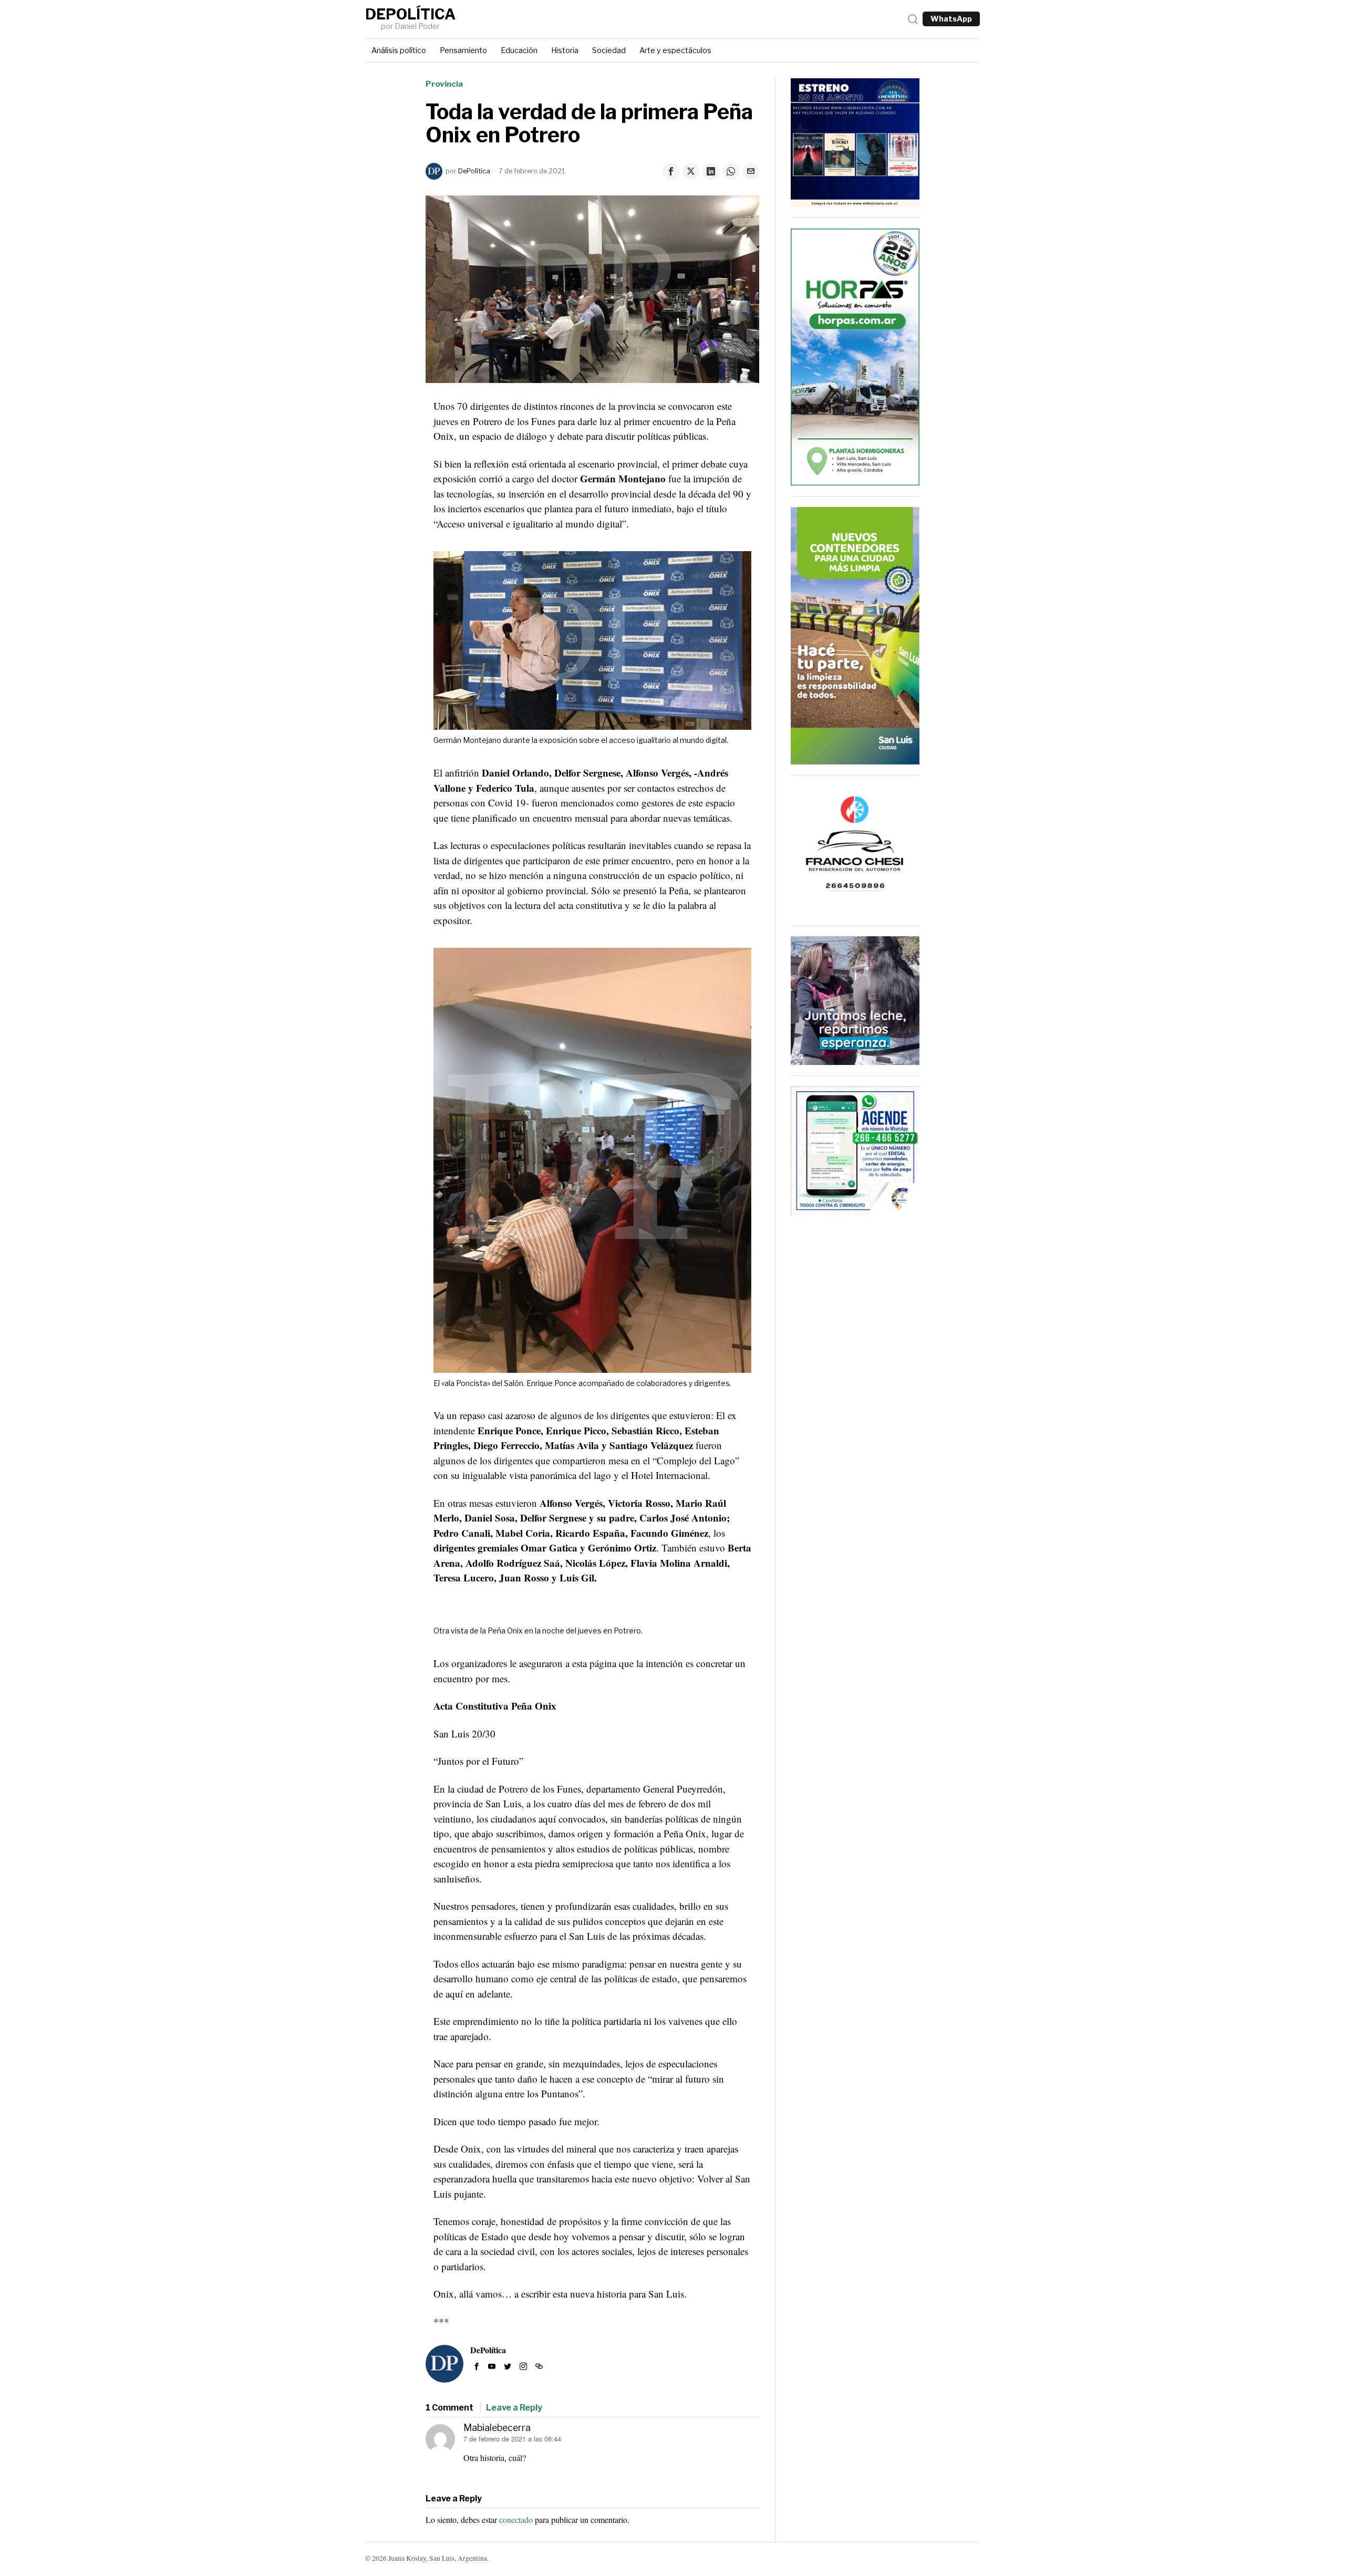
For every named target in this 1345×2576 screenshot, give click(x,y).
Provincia (444, 84)
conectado (516, 2520)
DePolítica (474, 171)
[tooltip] (671, 171)
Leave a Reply (514, 2408)
